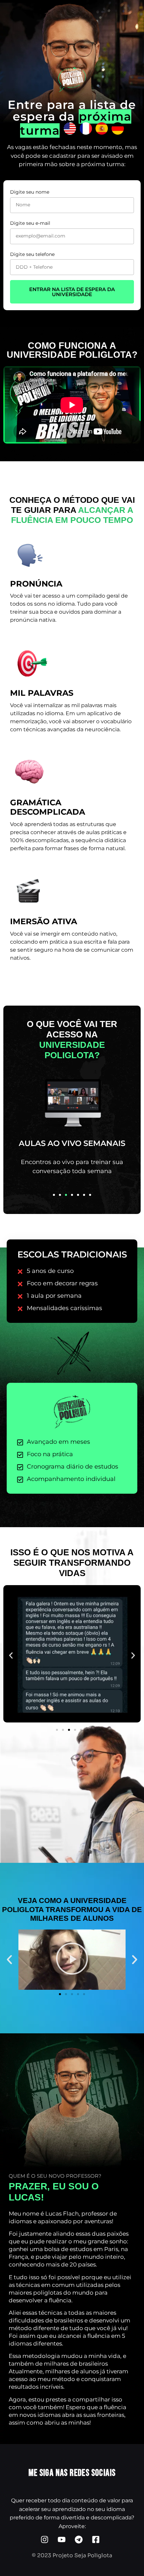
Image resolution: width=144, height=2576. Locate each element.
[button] (54, 1195)
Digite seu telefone (32, 254)
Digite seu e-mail (30, 223)
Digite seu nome (30, 192)
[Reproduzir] (72, 1960)
